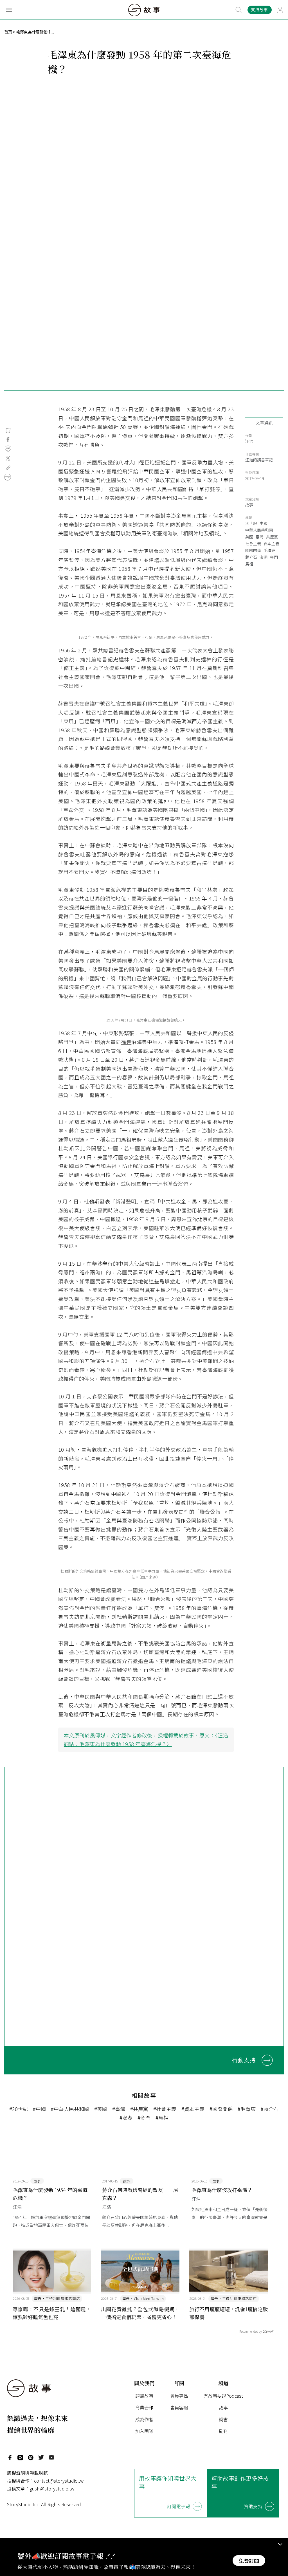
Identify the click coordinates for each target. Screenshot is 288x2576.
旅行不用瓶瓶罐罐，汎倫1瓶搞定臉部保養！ (229, 2313)
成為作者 (144, 2419)
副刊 (223, 2431)
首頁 (8, 32)
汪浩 (249, 441)
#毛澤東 (247, 2109)
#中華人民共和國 (70, 2109)
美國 (249, 537)
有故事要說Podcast (223, 2396)
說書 (223, 2419)
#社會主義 (165, 2109)
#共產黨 (139, 2109)
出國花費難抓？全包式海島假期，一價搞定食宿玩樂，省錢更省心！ (140, 2313)
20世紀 (251, 523)
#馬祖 (162, 2117)
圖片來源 (149, 1577)
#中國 (39, 2109)
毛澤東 (269, 550)
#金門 (144, 2117)
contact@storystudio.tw (59, 2481)
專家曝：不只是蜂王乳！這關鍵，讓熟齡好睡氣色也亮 (52, 2313)
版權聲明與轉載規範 (27, 2473)
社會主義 (253, 544)
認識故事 (144, 2396)
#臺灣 (119, 2109)
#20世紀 (19, 2109)
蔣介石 (251, 557)
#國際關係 (221, 2109)
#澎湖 (126, 2117)
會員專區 (179, 2396)
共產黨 (272, 537)
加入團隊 (144, 2431)
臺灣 (260, 537)
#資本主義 (193, 2109)
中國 (264, 523)
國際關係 (253, 550)
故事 (249, 505)
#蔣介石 (270, 2109)
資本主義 (271, 544)
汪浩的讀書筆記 (259, 460)
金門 (274, 557)
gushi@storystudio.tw (52, 2489)
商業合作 (144, 2407)
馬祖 (249, 564)
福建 (126, 1042)
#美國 (101, 2109)
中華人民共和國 (259, 530)
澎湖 (264, 557)
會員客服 (179, 2407)
